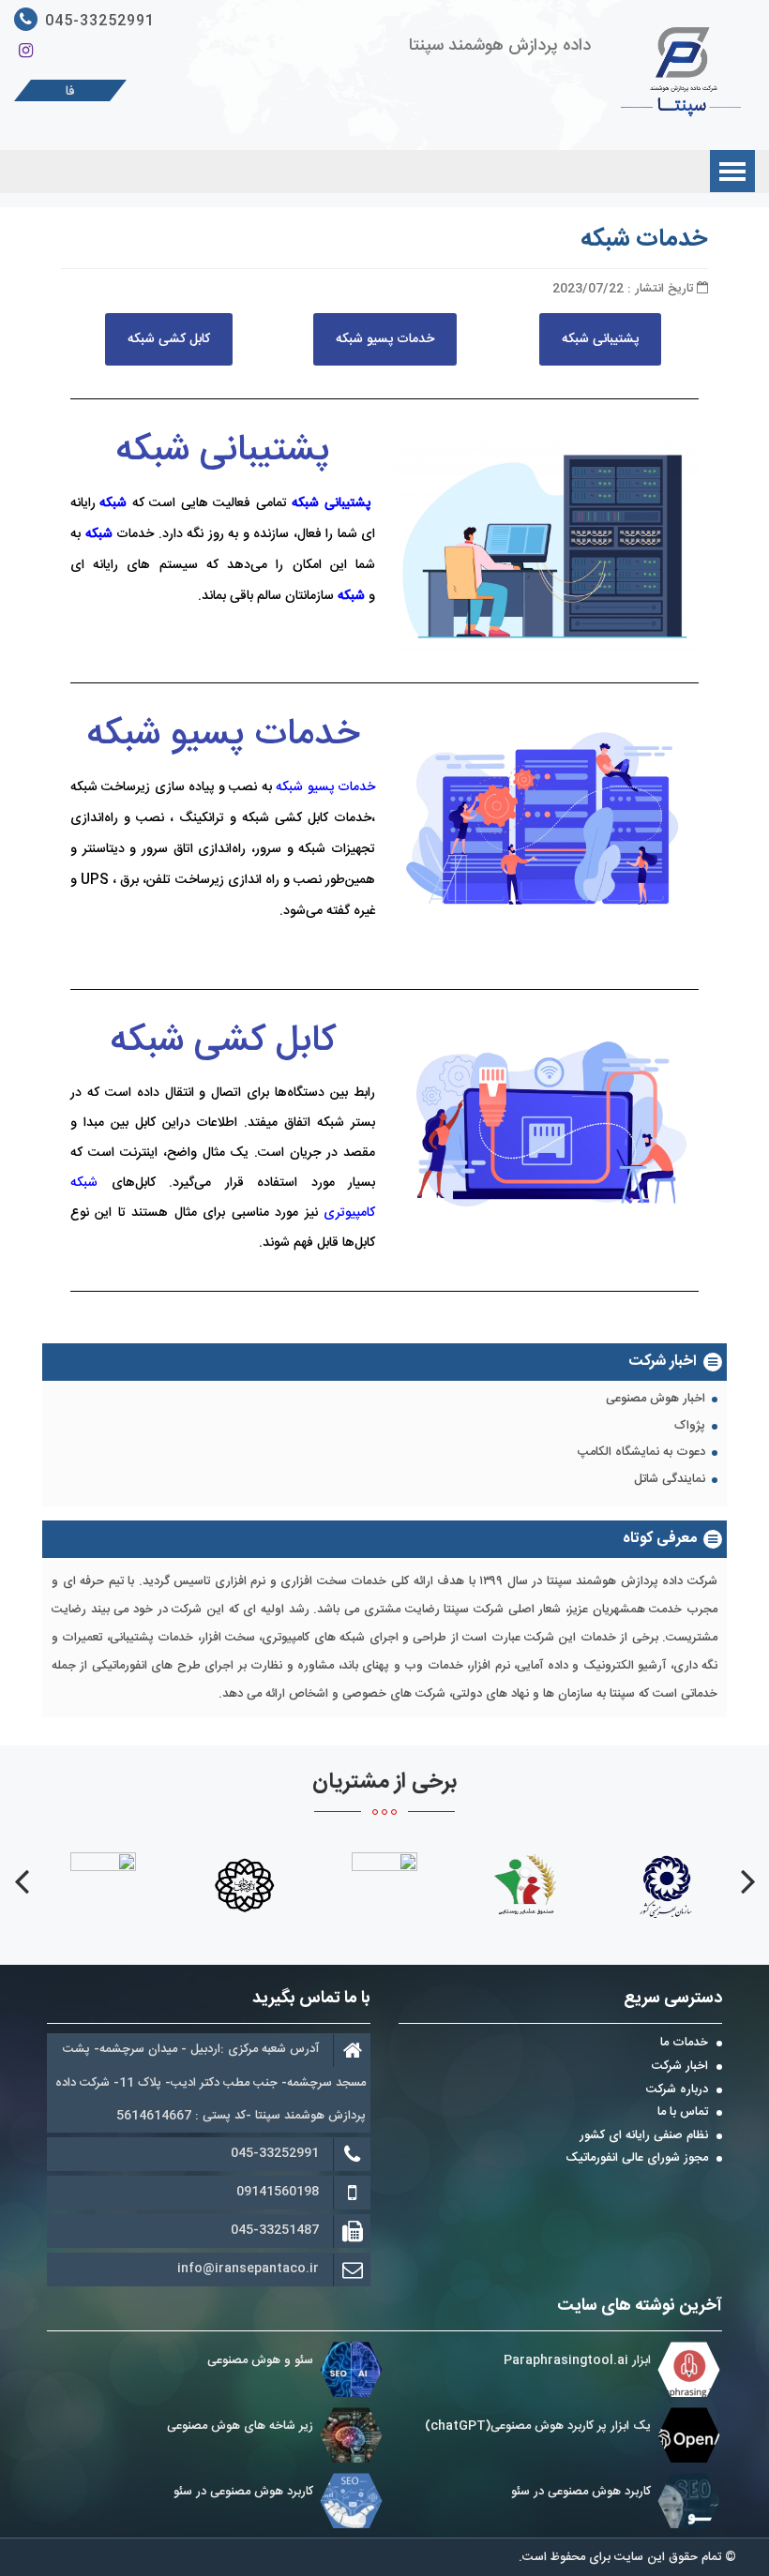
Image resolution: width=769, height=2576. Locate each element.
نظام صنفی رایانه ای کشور (644, 2136)
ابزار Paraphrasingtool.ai (575, 2360)
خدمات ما (684, 2044)
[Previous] (748, 1881)
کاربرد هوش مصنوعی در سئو (581, 2492)
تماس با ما (683, 2113)
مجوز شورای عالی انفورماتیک (637, 2159)
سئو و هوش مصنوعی (260, 2360)
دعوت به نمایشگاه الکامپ (641, 1453)
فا (70, 92)
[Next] (21, 1881)
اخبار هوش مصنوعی (656, 1400)
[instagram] (26, 52)
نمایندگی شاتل (670, 1480)
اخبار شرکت (680, 2067)
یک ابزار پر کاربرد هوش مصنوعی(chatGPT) (538, 2426)
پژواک (690, 1427)
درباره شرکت (677, 2090)
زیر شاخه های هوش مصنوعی (240, 2426)
